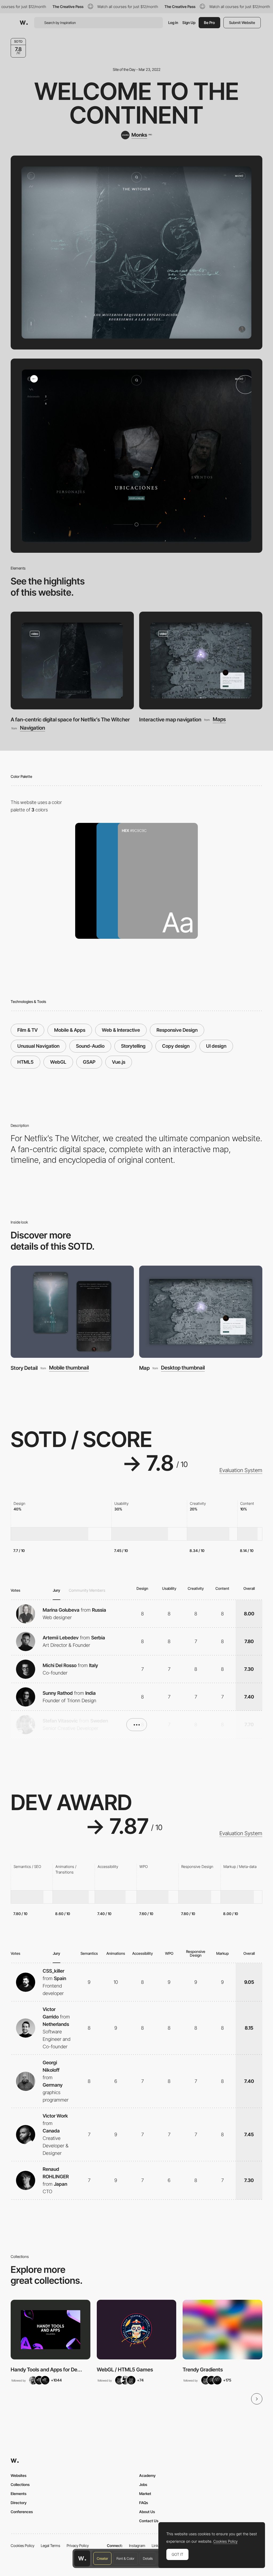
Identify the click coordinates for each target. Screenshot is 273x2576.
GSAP (89, 1062)
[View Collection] (51, 2330)
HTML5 (25, 1062)
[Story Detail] (72, 1312)
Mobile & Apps (70, 1030)
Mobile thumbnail (69, 1368)
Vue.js (119, 1062)
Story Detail (24, 1368)
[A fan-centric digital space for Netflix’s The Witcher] (72, 661)
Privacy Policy (78, 2545)
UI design (216, 1046)
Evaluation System (241, 1470)
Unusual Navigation (38, 1046)
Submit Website (242, 23)
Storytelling (133, 1046)
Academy (147, 2475)
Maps (219, 719)
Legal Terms (51, 2545)
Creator (102, 2558)
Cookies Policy (23, 2545)
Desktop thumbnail (183, 1368)
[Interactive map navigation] (201, 661)
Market (145, 2494)
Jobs (143, 2484)
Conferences (22, 2512)
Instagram (137, 2545)
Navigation (33, 728)
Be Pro (209, 23)
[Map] (201, 1312)
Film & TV (27, 1030)
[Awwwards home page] (82, 2558)
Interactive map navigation (170, 720)
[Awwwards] (24, 23)
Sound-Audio (90, 1046)
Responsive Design (177, 1030)
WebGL (58, 1062)
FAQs (144, 2503)
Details (148, 2558)
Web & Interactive (121, 1030)
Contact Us (149, 2521)
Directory (19, 2503)
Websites (19, 2475)
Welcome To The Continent (137, 103)
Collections (20, 2484)
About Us (147, 2512)
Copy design (176, 1046)
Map (144, 1368)
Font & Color (125, 2558)
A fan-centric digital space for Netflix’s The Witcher (70, 720)
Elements (19, 2494)
